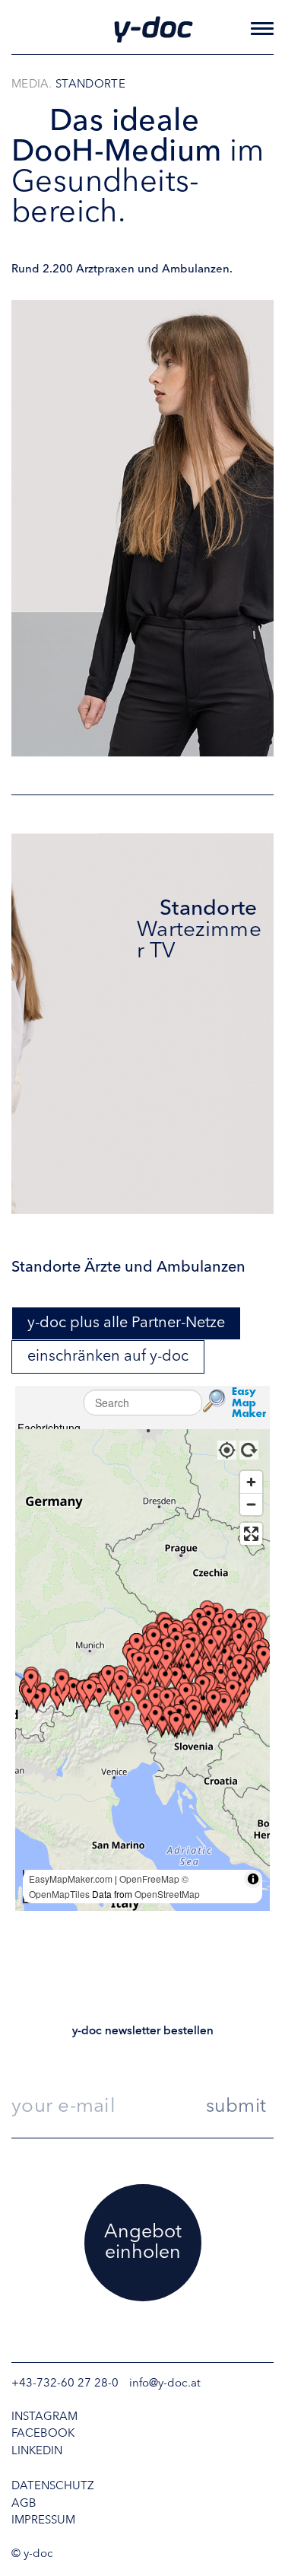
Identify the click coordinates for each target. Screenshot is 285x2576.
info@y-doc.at (165, 2384)
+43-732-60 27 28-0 (65, 2384)
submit (236, 2107)
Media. (32, 85)
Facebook (43, 2434)
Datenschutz (53, 2487)
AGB (24, 2504)
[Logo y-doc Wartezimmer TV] (153, 29)
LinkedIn (37, 2452)
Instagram (44, 2417)
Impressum (43, 2521)
